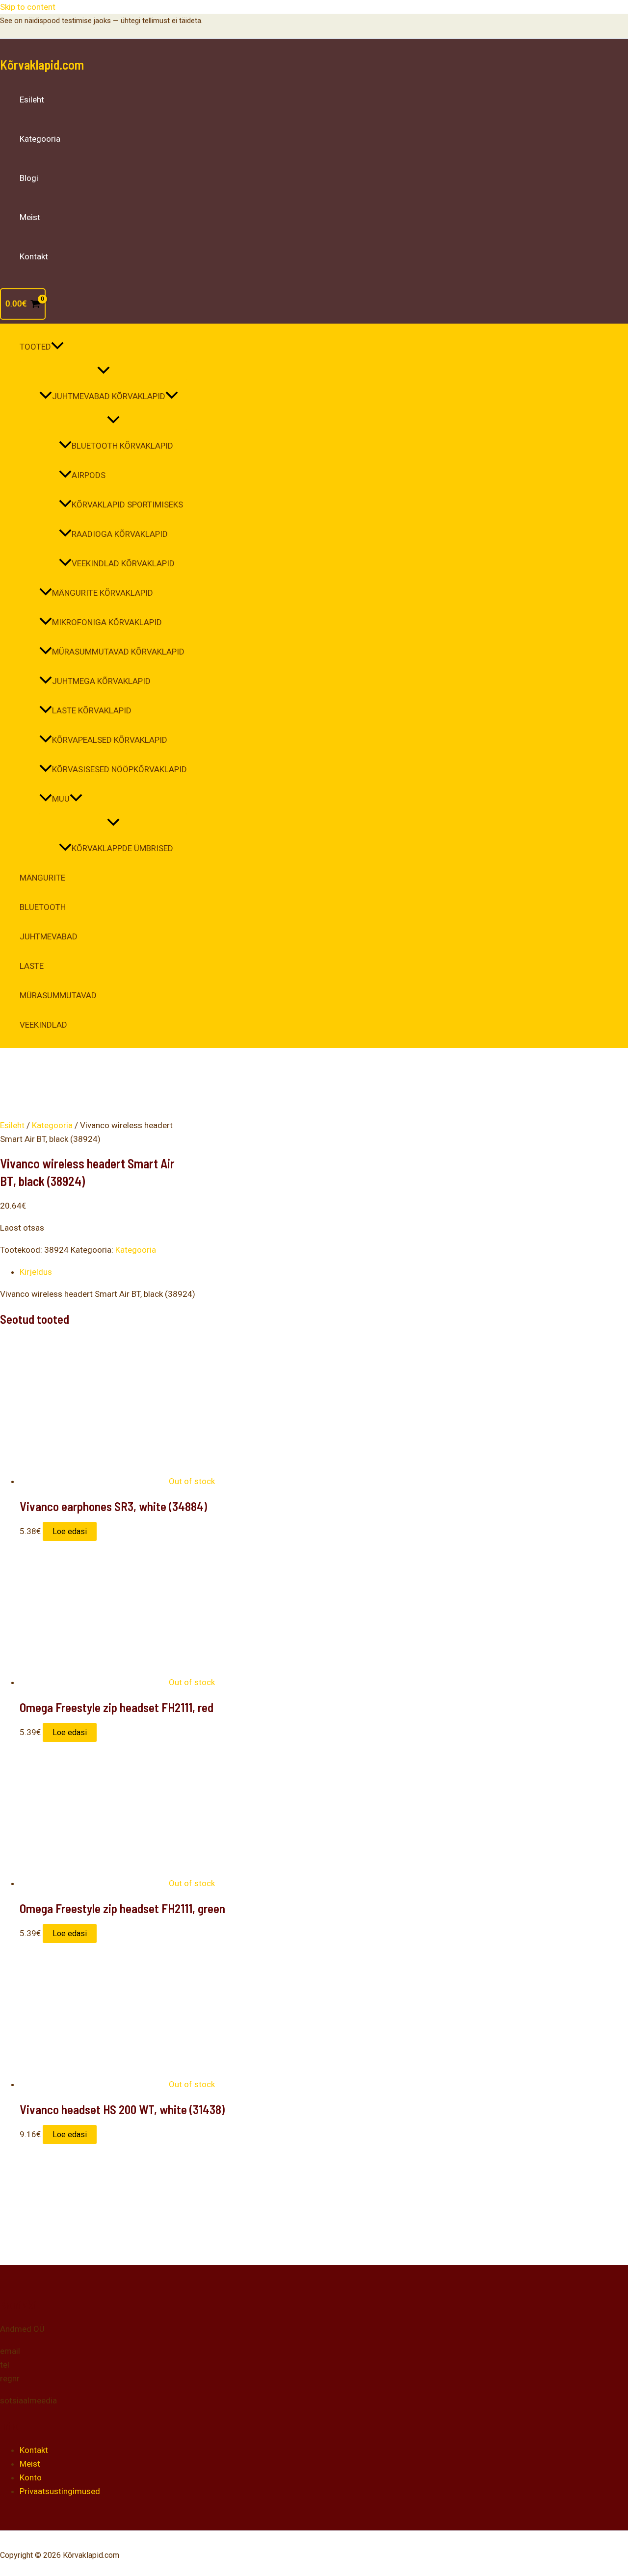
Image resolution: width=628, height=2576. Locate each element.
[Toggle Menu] (103, 371)
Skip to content (28, 7)
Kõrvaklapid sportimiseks (127, 505)
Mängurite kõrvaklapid (103, 593)
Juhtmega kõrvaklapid (101, 681)
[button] (57, 347)
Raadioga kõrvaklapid (120, 534)
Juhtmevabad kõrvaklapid (109, 396)
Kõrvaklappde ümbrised (122, 848)
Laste (32, 966)
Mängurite (42, 878)
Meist (30, 217)
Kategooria (40, 139)
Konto (31, 2477)
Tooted (35, 347)
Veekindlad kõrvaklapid (123, 563)
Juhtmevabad (49, 936)
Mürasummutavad (58, 995)
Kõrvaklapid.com (42, 64)
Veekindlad (43, 1025)
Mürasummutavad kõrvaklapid (118, 652)
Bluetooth (43, 907)
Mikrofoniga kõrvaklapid (107, 622)
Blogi (29, 178)
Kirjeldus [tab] (36, 1272)
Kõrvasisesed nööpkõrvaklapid (119, 769)
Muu (61, 799)
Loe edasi (70, 1531)
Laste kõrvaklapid (92, 710)
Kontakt (34, 256)
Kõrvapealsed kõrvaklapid (110, 740)
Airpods (89, 475)
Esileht (32, 100)
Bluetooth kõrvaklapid (122, 446)
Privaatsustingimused (60, 2491)
